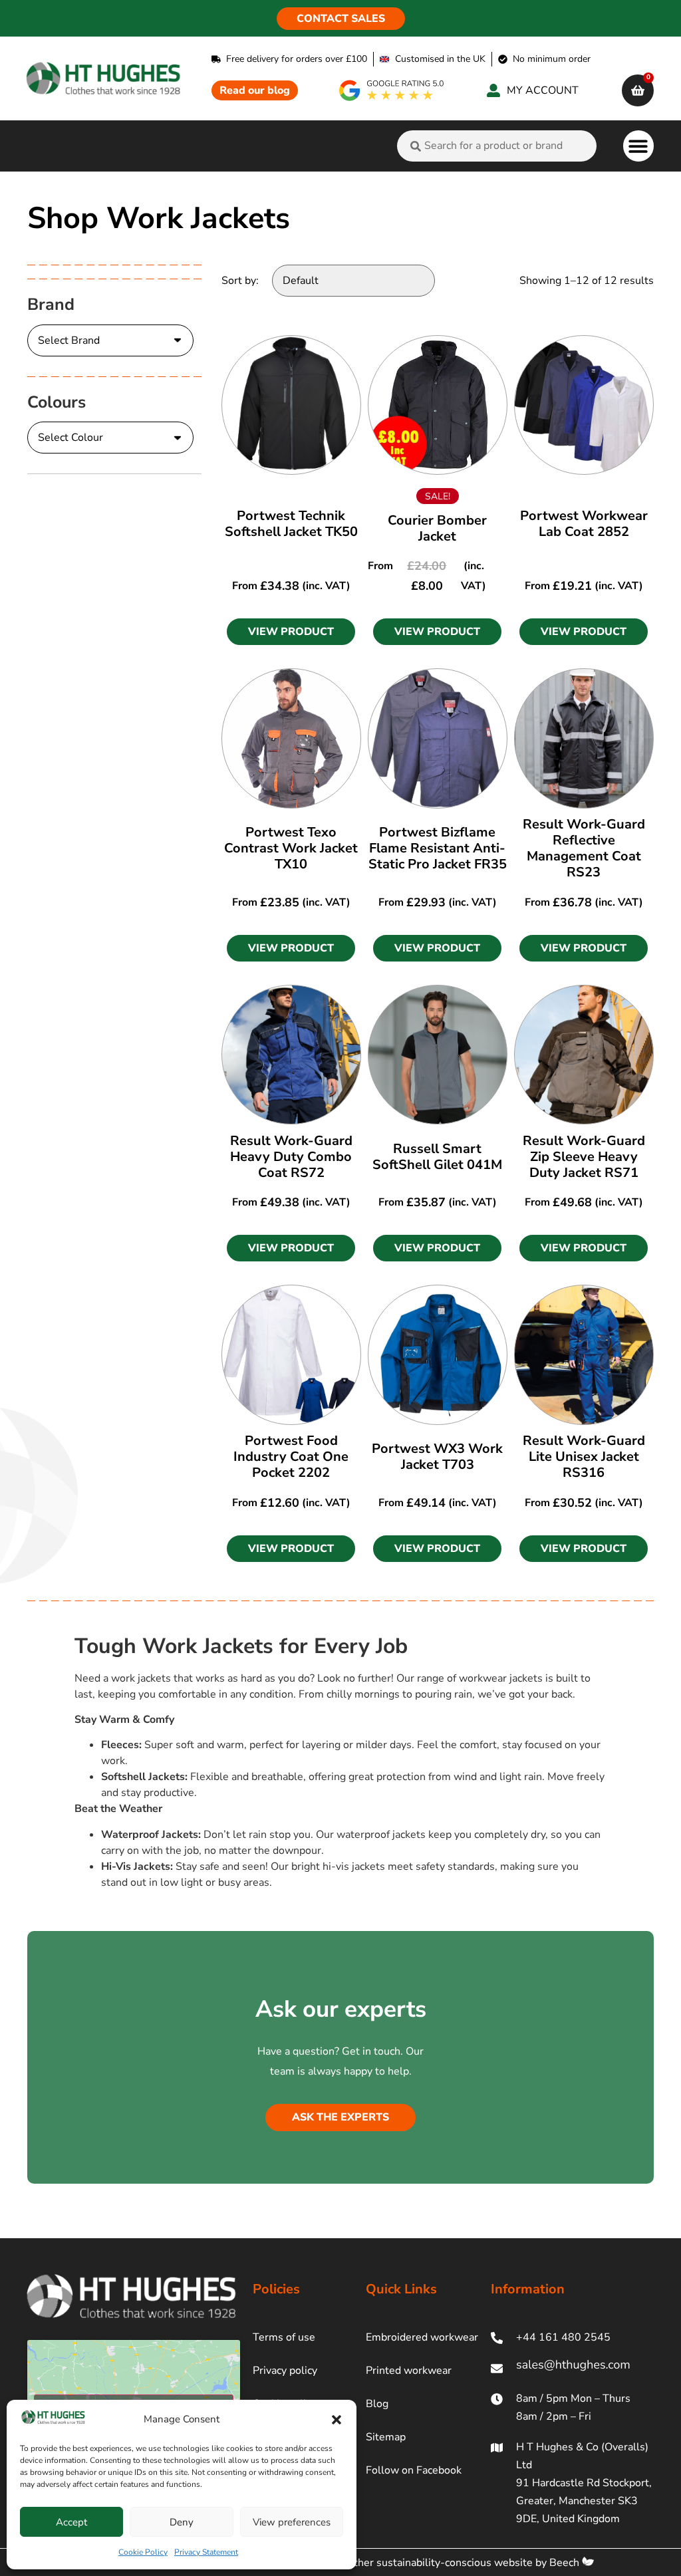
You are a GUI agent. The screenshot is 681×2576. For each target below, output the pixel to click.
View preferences (292, 2522)
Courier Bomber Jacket (437, 528)
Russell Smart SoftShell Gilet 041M (437, 1157)
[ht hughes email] (572, 2368)
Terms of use (284, 2337)
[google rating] (392, 90)
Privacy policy (285, 2371)
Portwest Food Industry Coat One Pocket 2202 (291, 1457)
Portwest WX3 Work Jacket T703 (437, 1457)
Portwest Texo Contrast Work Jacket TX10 (291, 848)
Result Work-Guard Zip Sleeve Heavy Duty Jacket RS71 (584, 1157)
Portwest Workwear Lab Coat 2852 (584, 524)
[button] (337, 2420)
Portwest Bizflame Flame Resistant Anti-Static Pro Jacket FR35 (438, 848)
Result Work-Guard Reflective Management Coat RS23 (584, 848)
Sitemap (386, 2437)
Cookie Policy (143, 2552)
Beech (566, 2563)
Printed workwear (409, 2371)
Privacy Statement (206, 2552)
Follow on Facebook (414, 2470)
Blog (377, 2404)
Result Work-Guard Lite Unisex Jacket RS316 (584, 1457)
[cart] (638, 90)
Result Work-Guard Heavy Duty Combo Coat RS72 (291, 1157)
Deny (182, 2522)
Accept (71, 2522)
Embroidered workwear (422, 2337)
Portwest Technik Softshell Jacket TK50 (291, 524)
